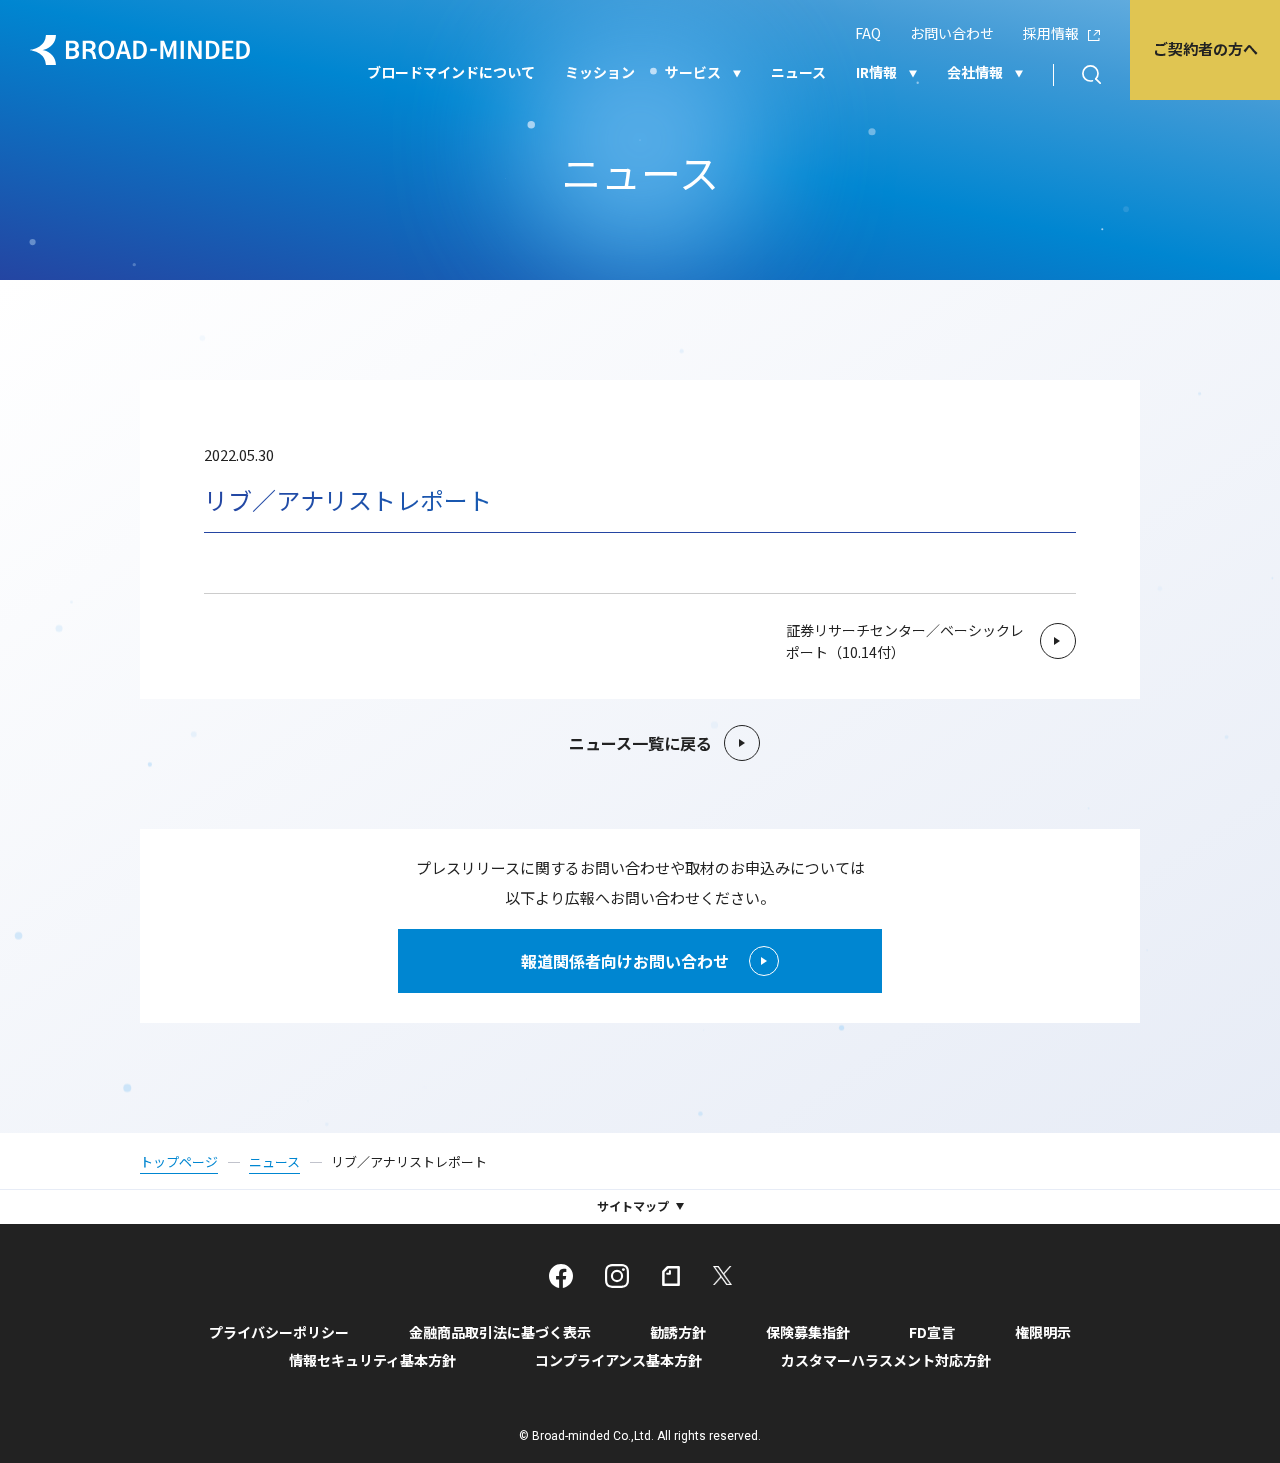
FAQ (868, 33)
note (671, 1276)
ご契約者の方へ (1205, 48)
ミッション (600, 72)
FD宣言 (932, 1332)
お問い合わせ (952, 33)
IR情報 (876, 72)
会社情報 (975, 72)
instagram (617, 1276)
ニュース (798, 72)
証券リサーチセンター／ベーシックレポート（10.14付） (905, 641)
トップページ (179, 1161)
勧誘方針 (678, 1332)
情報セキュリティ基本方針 (372, 1360)
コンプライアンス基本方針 (618, 1360)
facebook (561, 1276)
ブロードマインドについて (451, 72)
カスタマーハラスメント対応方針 (886, 1360)
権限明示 (1043, 1332)
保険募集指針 (808, 1332)
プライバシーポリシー (279, 1332)
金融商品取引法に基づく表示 (500, 1332)
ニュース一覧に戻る (640, 743)
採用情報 (1051, 33)
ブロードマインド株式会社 (140, 50)
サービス (693, 72)
